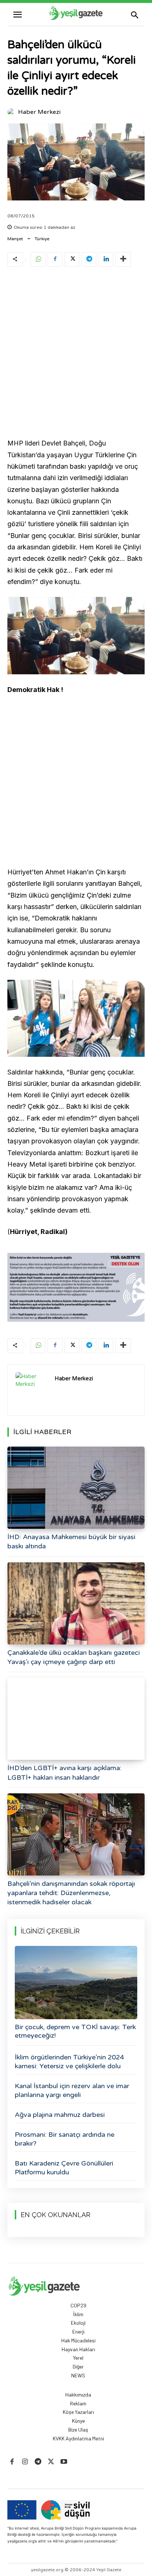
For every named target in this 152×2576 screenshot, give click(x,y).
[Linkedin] (106, 259)
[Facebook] (55, 259)
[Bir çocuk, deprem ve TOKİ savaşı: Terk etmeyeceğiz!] (76, 1983)
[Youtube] (64, 2462)
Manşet (15, 239)
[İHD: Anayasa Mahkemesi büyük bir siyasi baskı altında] (76, 1488)
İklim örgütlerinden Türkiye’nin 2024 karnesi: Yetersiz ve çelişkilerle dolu (69, 2061)
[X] (72, 259)
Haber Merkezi (39, 112)
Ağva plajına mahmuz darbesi (60, 2115)
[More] (123, 259)
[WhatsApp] (38, 259)
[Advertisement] (76, 354)
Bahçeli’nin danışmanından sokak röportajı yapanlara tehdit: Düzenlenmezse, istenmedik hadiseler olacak (71, 1893)
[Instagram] (25, 2462)
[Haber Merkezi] (12, 112)
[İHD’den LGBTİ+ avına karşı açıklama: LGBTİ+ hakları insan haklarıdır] (76, 1719)
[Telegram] (89, 259)
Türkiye (42, 239)
